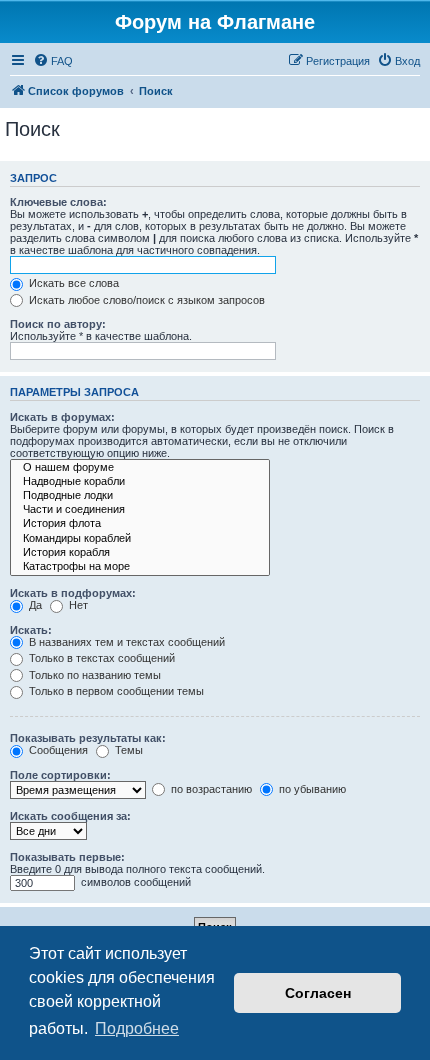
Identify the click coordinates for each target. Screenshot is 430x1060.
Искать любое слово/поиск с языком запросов (145, 300)
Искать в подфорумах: (73, 593)
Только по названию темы (93, 675)
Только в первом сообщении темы (115, 691)
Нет (77, 605)
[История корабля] (140, 553)
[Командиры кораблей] (140, 539)
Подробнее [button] (137, 1028)
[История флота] (140, 524)
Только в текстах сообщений (100, 658)
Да (34, 605)
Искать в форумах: (62, 417)
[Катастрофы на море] (140, 567)
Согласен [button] (318, 993)
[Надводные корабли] (140, 482)
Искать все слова (72, 283)
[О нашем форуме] (140, 468)
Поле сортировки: (60, 775)
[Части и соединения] (140, 510)
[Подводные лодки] (140, 496)
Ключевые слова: (58, 202)
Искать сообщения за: (70, 816)
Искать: (31, 630)
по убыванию (311, 789)
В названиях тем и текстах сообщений (125, 642)
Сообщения (57, 750)
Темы (127, 750)
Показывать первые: (67, 857)
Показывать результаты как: (88, 738)
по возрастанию (210, 789)
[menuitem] (53, 61)
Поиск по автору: (58, 324)
